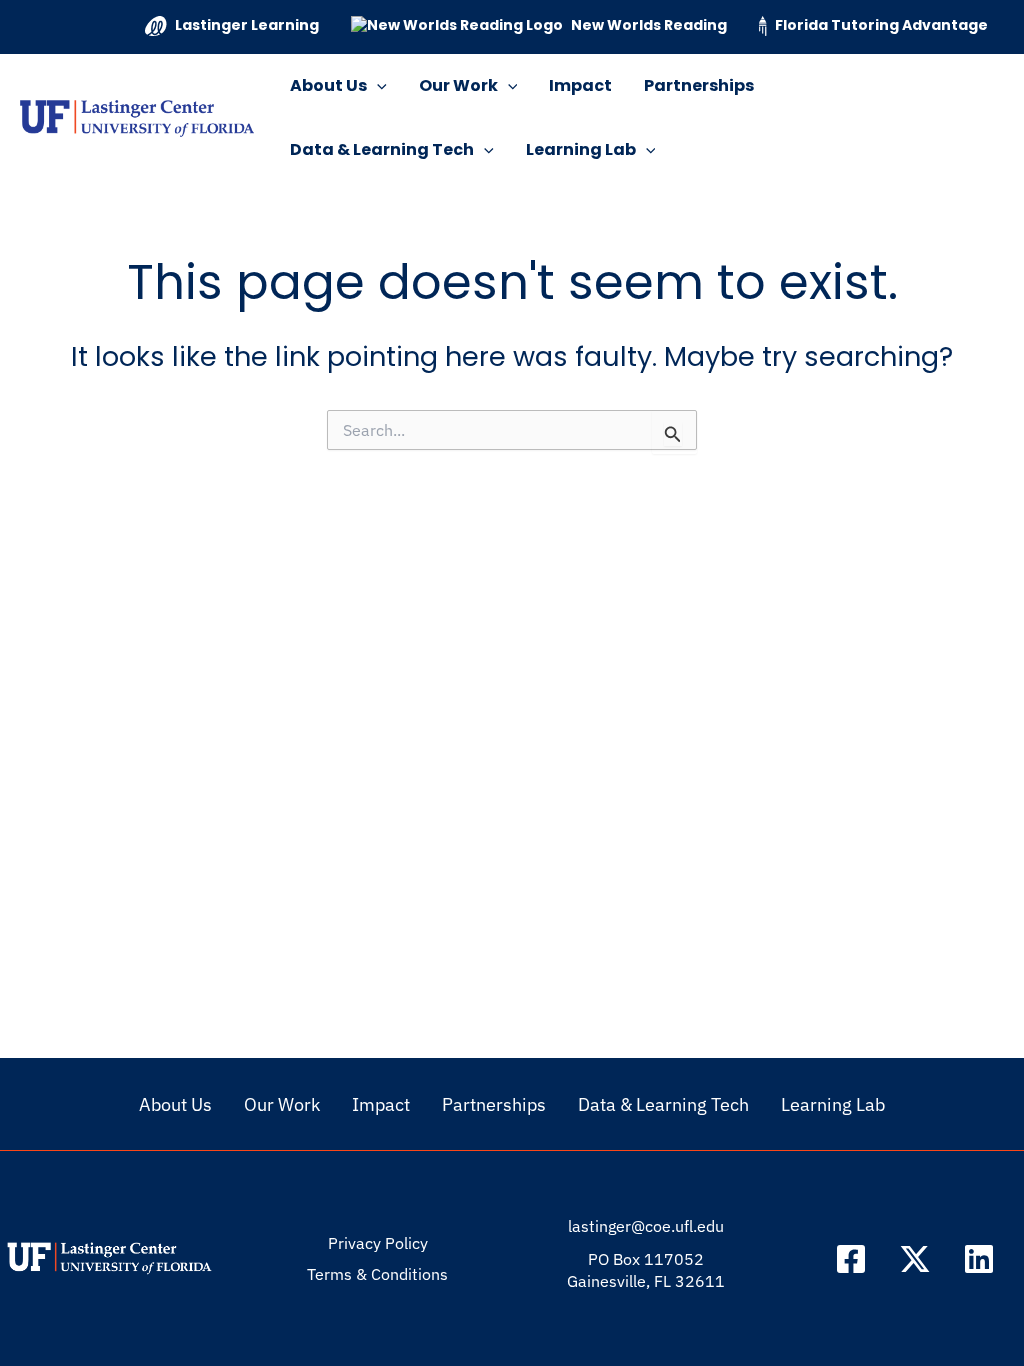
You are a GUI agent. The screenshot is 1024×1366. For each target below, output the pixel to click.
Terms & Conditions (377, 1274)
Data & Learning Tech (382, 149)
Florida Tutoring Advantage (881, 25)
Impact (580, 85)
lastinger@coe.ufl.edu (646, 1226)
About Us (328, 85)
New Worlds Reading (649, 25)
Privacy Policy (378, 1243)
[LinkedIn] (979, 1259)
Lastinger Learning (247, 25)
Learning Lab (581, 149)
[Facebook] (851, 1259)
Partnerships (699, 85)
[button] (377, 86)
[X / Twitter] (915, 1259)
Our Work (458, 85)
